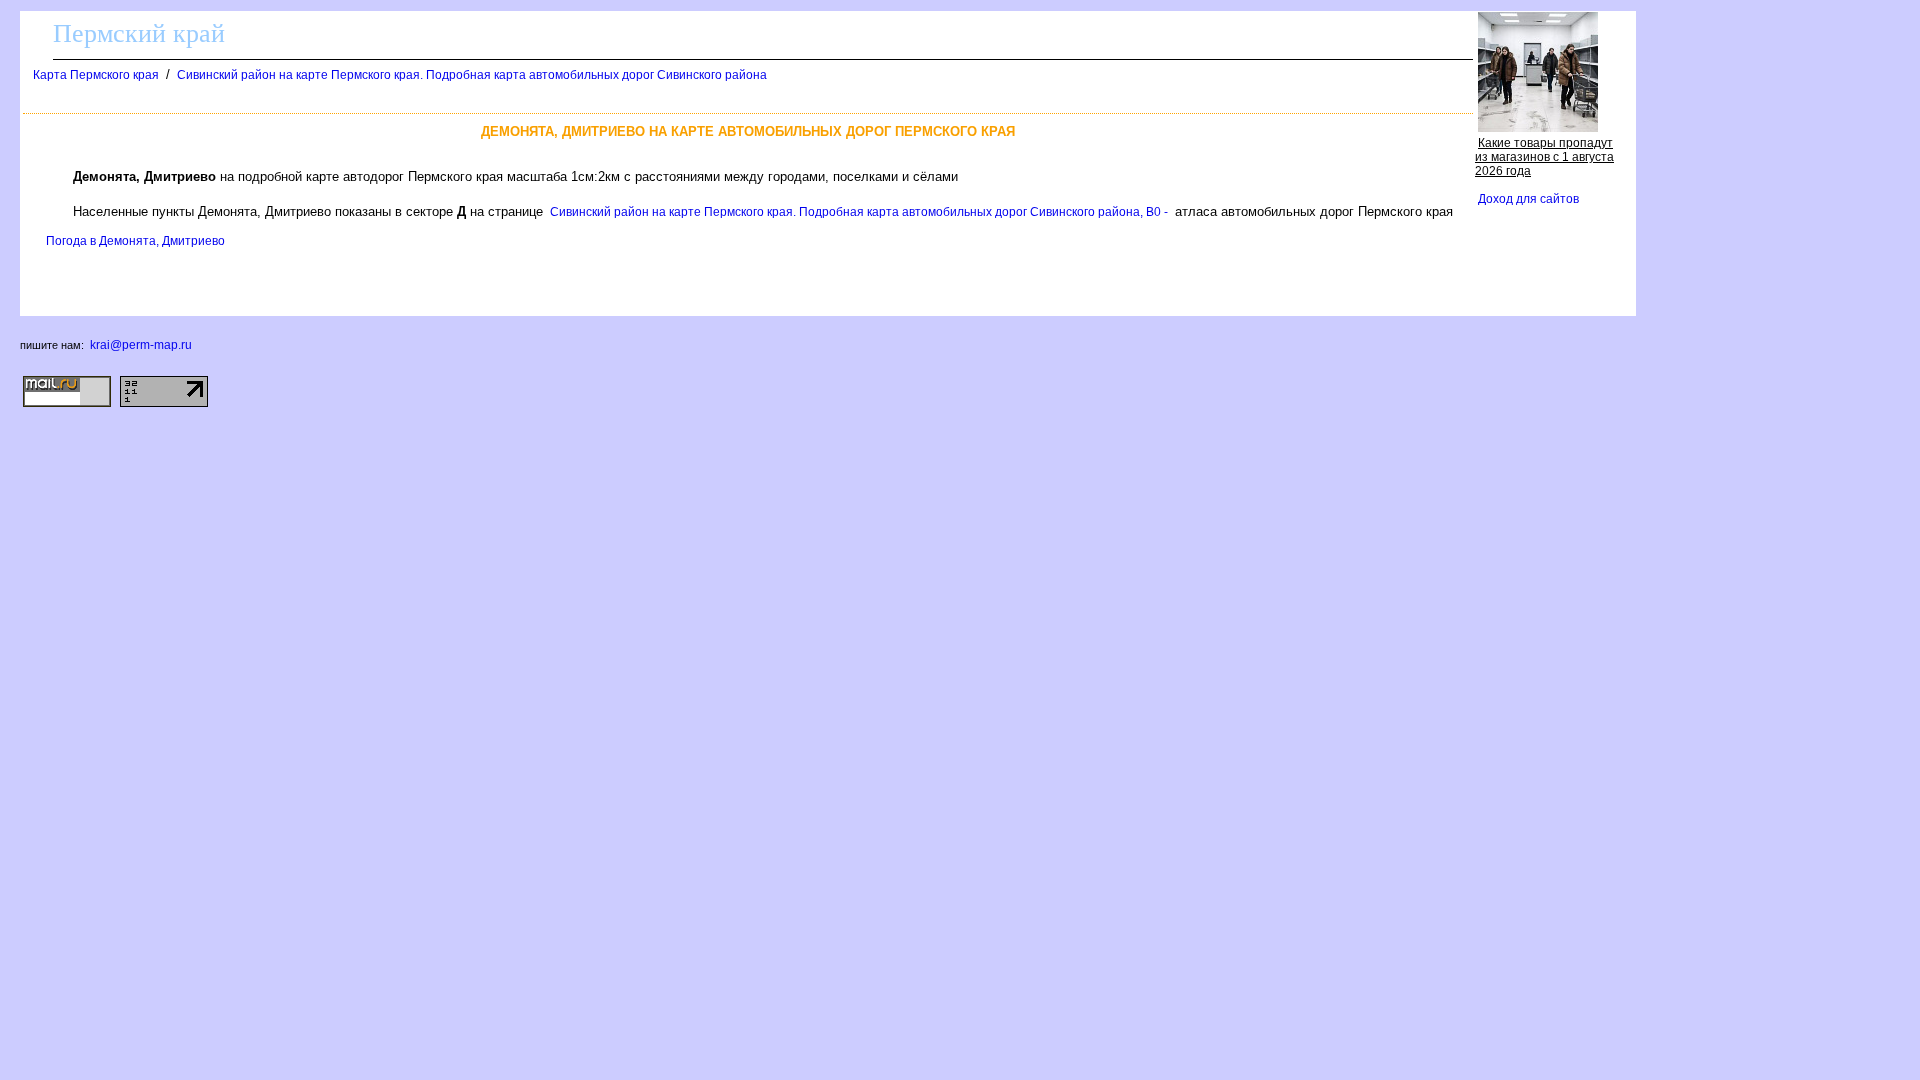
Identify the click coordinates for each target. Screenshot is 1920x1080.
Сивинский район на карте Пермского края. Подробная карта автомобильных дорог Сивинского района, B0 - (859, 212)
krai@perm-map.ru (141, 345)
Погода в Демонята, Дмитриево (135, 241)
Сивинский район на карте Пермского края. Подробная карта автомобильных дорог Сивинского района (472, 75)
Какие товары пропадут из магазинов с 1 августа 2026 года (1544, 157)
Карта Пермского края (96, 75)
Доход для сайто (1528, 199)
